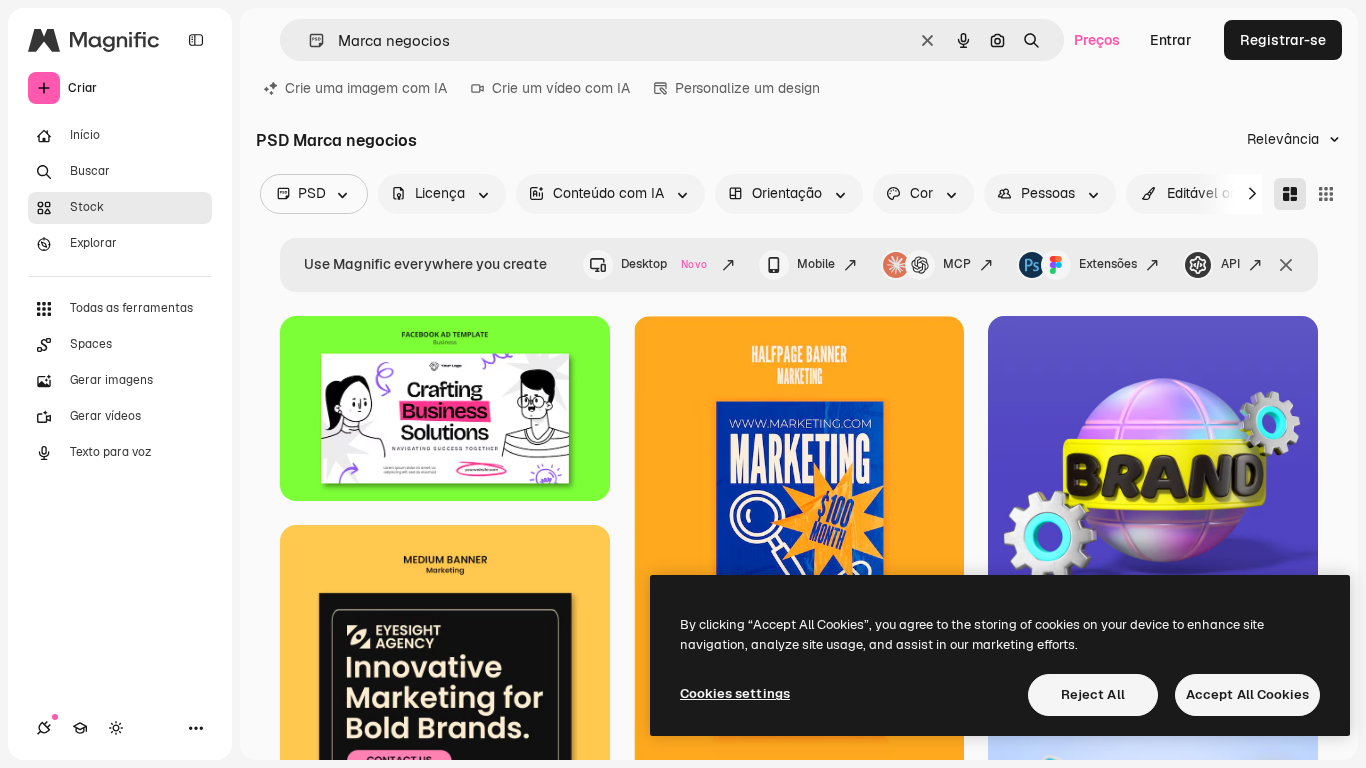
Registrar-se (1283, 40)
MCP (957, 264)
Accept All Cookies (1247, 694)
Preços (1097, 40)
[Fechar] (1286, 265)
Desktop (664, 264)
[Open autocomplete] (308, 40)
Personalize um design (747, 88)
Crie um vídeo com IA (561, 88)
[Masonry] (1290, 194)
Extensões (1108, 264)
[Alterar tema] (116, 728)
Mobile (816, 264)
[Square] (1326, 194)
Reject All (1093, 694)
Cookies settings (735, 693)
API (1230, 264)
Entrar (1171, 40)
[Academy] (80, 728)
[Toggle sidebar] (196, 40)
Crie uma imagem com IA (366, 88)
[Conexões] (44, 728)
